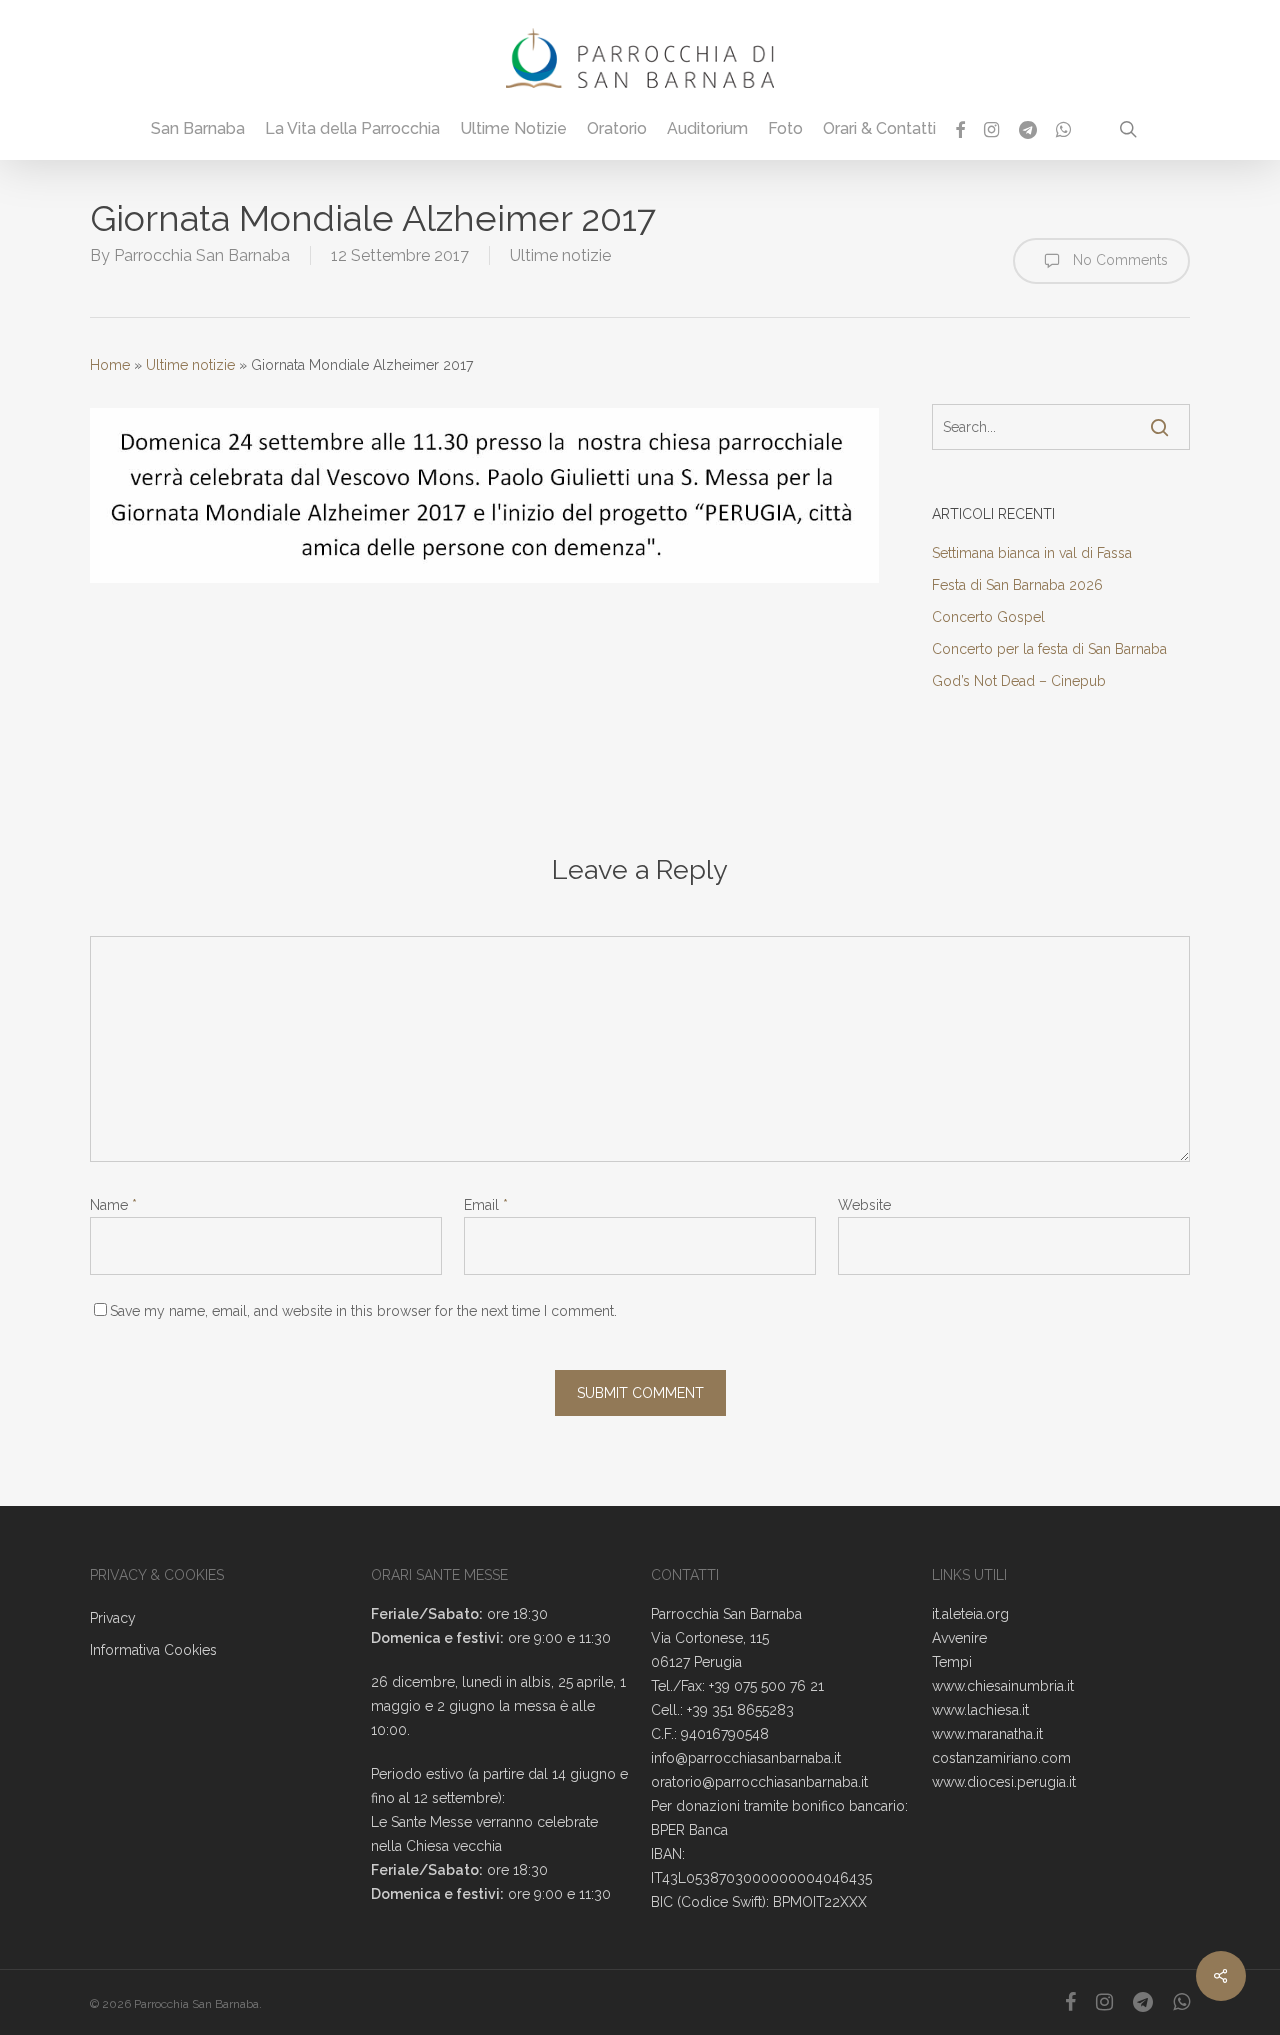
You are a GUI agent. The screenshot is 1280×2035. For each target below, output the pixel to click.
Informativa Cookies (153, 1650)
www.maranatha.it (987, 1734)
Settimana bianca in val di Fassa (1032, 553)
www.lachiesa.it (980, 1710)
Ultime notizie (560, 255)
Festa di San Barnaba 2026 (1017, 585)
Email (486, 1205)
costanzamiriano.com (1001, 1758)
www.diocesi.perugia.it (1004, 1782)
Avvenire (959, 1638)
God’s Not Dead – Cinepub (1019, 681)
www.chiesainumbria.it (1003, 1686)
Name (113, 1205)
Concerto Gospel (988, 617)
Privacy (113, 1618)
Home (110, 365)
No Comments (1118, 260)
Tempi (952, 1662)
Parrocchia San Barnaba (202, 255)
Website (864, 1205)
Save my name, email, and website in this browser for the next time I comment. (363, 1311)
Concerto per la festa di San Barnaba (1049, 649)
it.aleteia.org (970, 1614)
